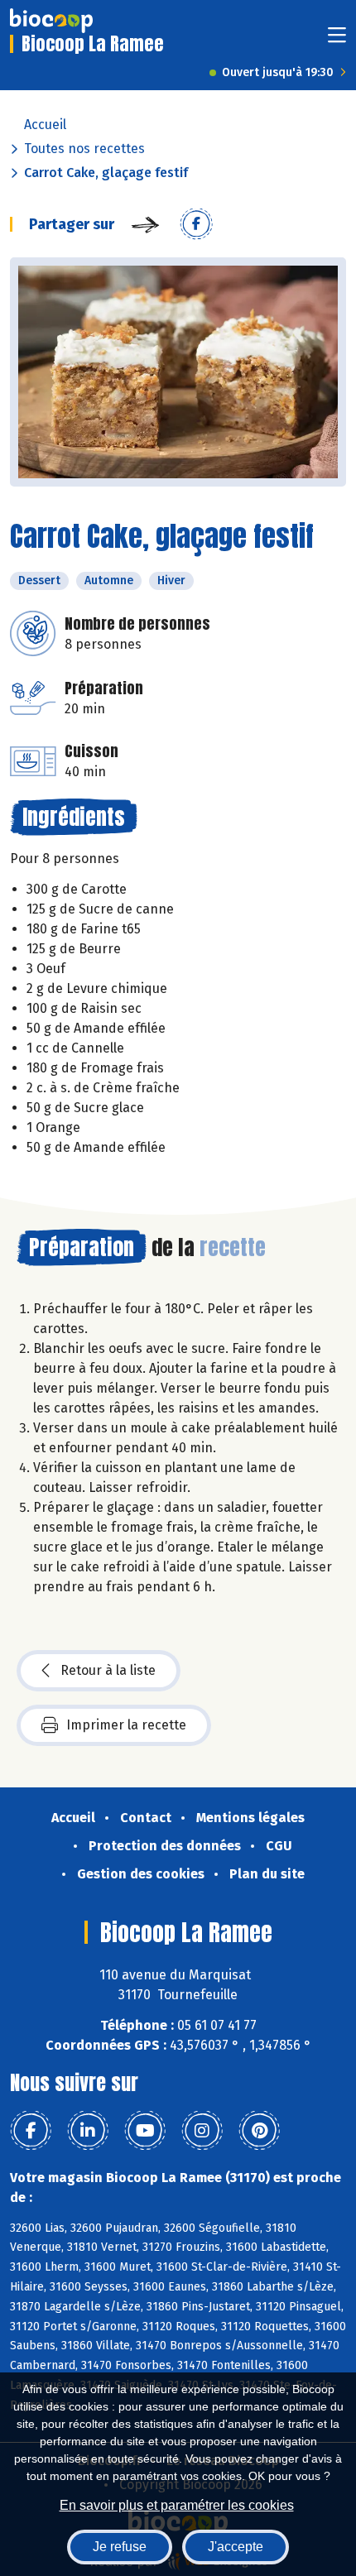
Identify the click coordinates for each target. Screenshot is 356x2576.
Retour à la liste (108, 1670)
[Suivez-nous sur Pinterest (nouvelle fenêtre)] (259, 2131)
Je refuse (120, 2547)
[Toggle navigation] (337, 40)
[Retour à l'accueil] (51, 21)
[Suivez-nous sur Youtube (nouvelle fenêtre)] (145, 2131)
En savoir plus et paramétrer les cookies (177, 2505)
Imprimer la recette (126, 1725)
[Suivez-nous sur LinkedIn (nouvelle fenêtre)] (88, 2131)
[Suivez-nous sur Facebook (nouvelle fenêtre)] (31, 2131)
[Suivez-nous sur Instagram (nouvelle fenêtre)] (202, 2131)
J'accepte (236, 2547)
